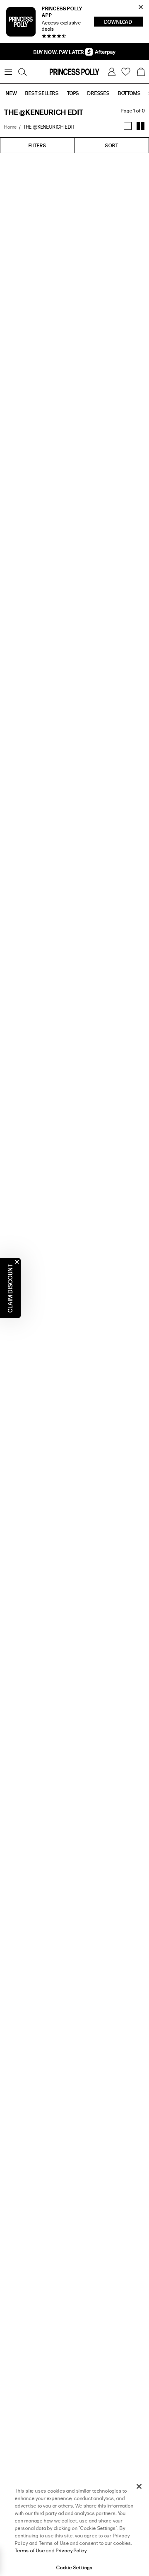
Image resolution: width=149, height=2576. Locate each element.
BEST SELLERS (42, 93)
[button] (141, 72)
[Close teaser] (17, 1262)
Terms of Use (30, 2550)
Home (11, 127)
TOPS (73, 93)
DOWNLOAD (124, 22)
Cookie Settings (74, 2567)
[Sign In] (112, 72)
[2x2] (141, 126)
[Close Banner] (141, 7)
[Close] (139, 2486)
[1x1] (128, 126)
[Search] (22, 72)
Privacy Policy (71, 2550)
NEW (11, 93)
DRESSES (99, 93)
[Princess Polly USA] (74, 72)
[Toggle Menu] (8, 72)
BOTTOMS (129, 93)
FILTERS (37, 145)
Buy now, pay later (59, 52)
